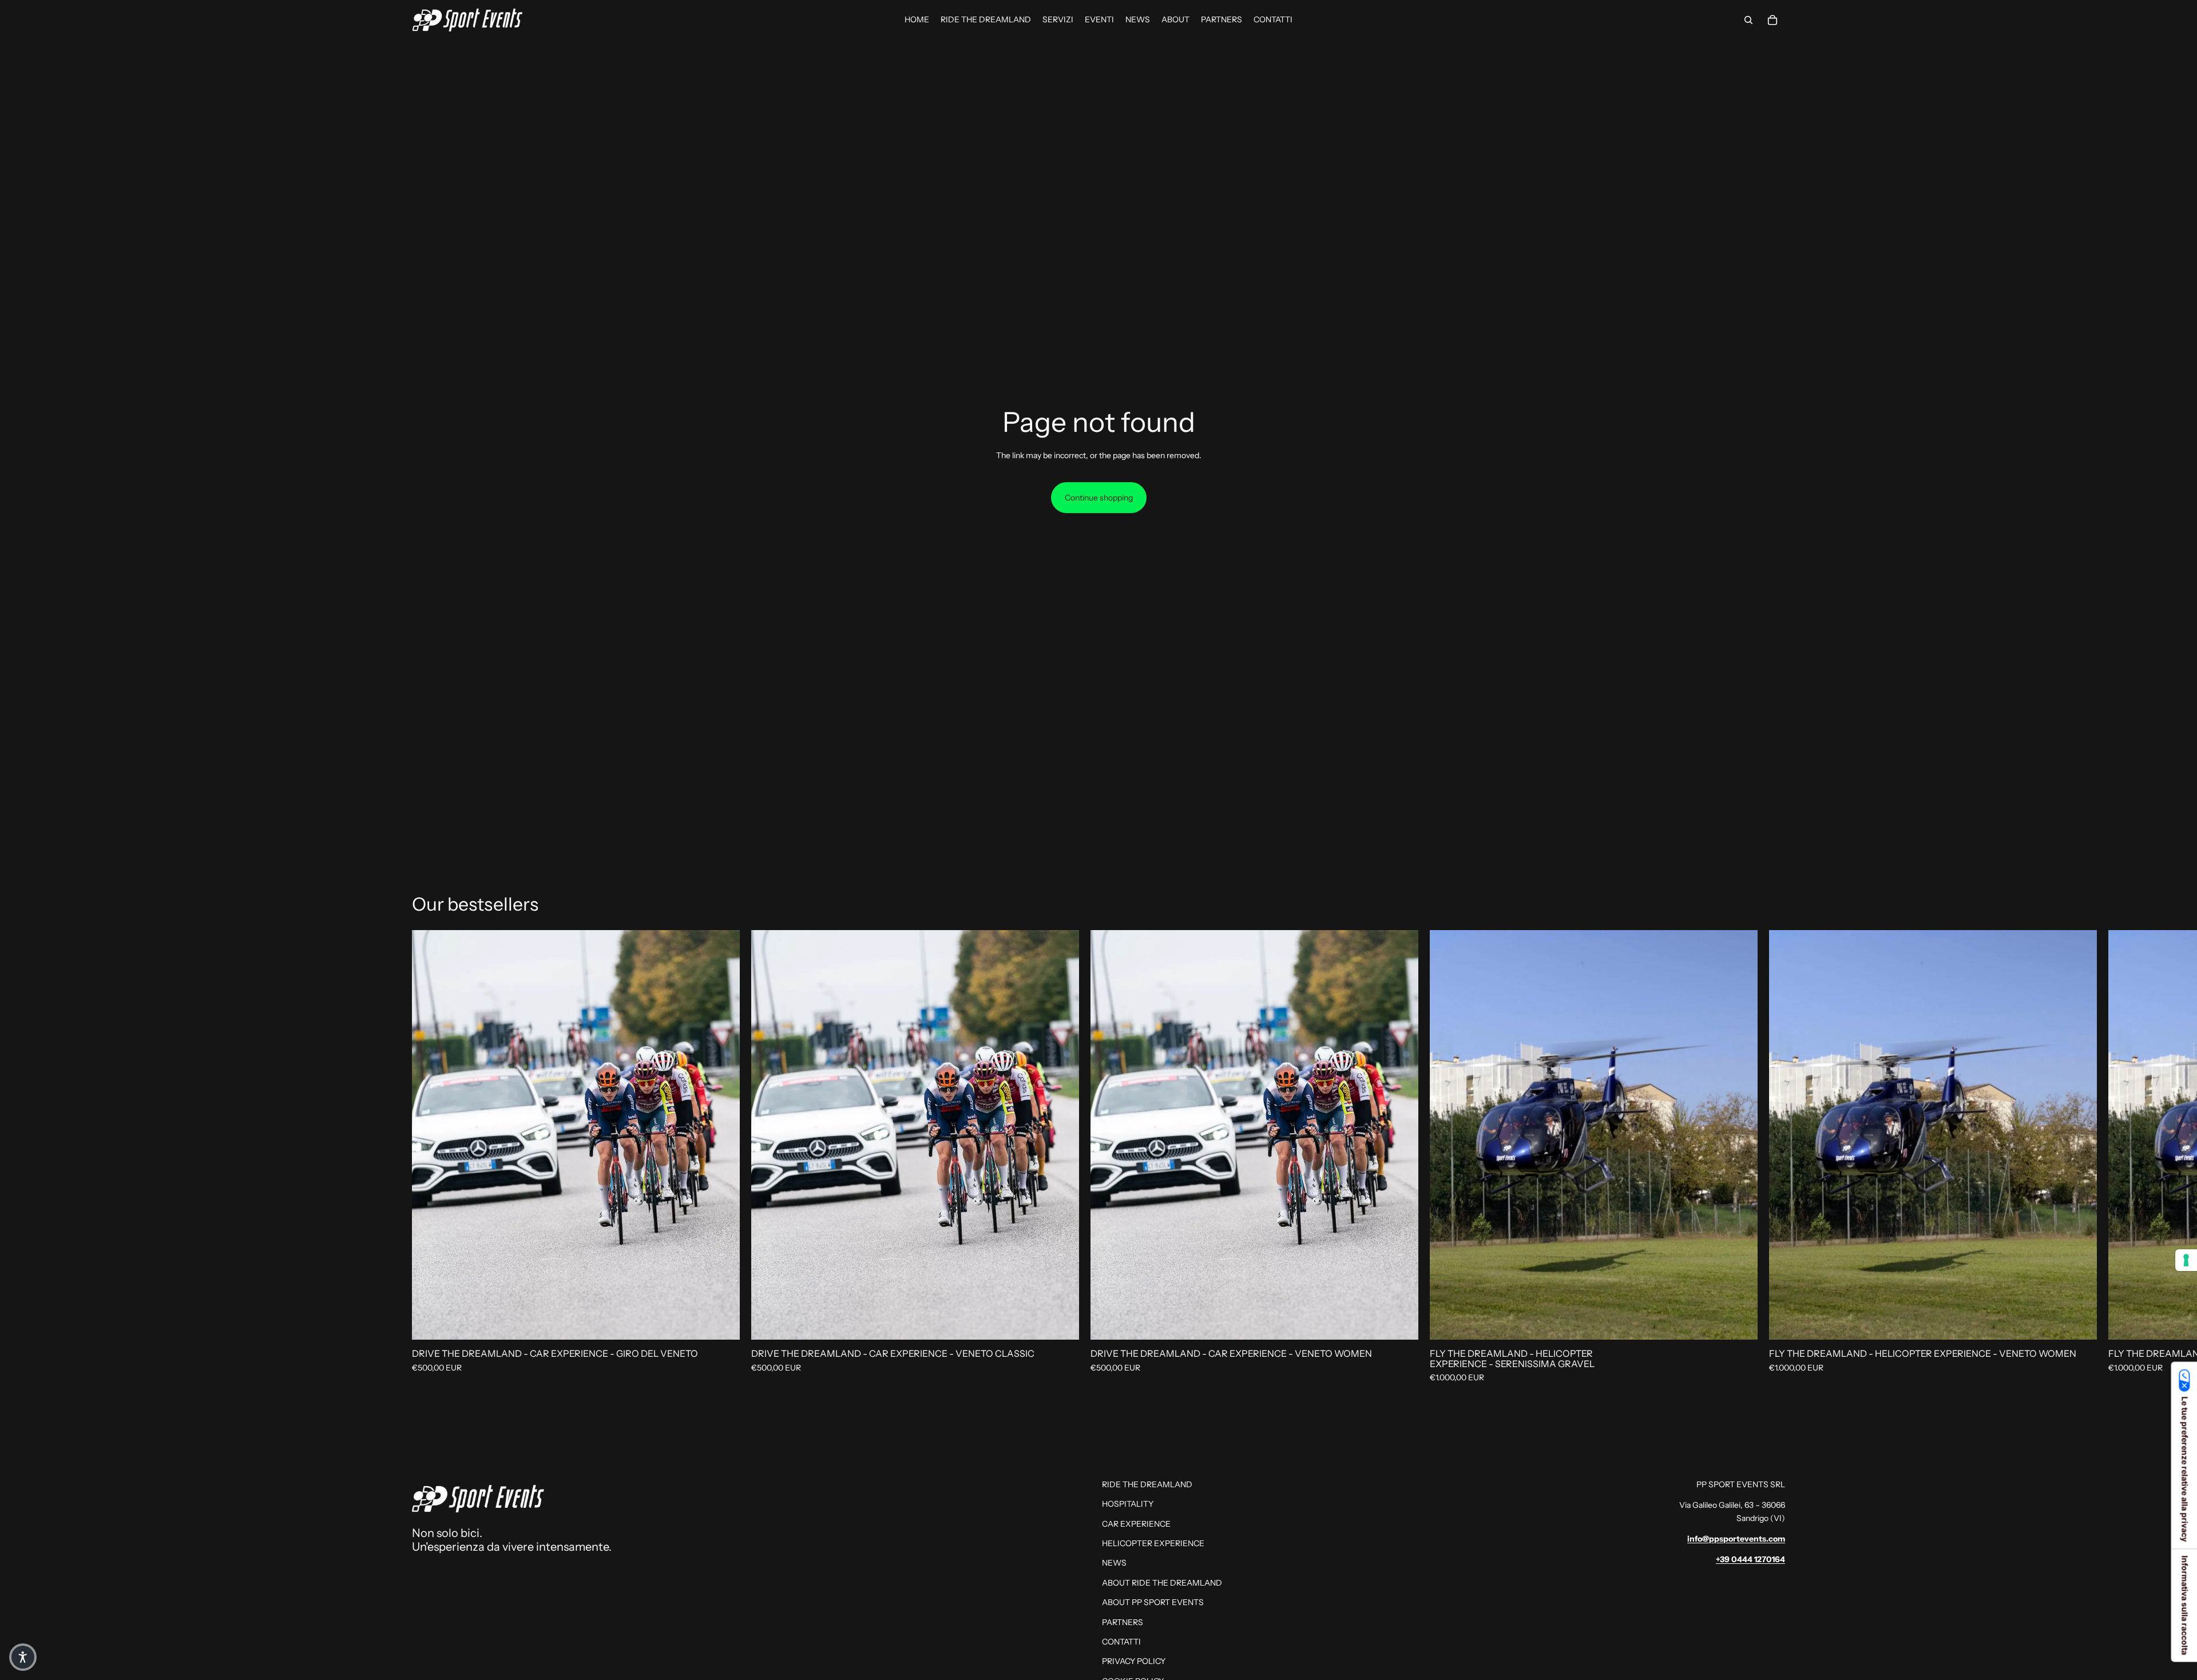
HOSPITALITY (1128, 1504)
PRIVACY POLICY (1134, 1661)
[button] (23, 1657)
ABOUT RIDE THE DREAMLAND (1162, 1583)
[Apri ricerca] (1748, 20)
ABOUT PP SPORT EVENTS (1153, 1602)
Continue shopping (1099, 498)
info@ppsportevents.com (1736, 1539)
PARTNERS (1123, 1622)
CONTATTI (1121, 1642)
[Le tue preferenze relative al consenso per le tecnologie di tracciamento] (2186, 1260)
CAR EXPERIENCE (1136, 1524)
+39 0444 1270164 (1750, 1559)
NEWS (1114, 1563)
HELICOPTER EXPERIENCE (1153, 1543)
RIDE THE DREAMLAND (1147, 1484)
